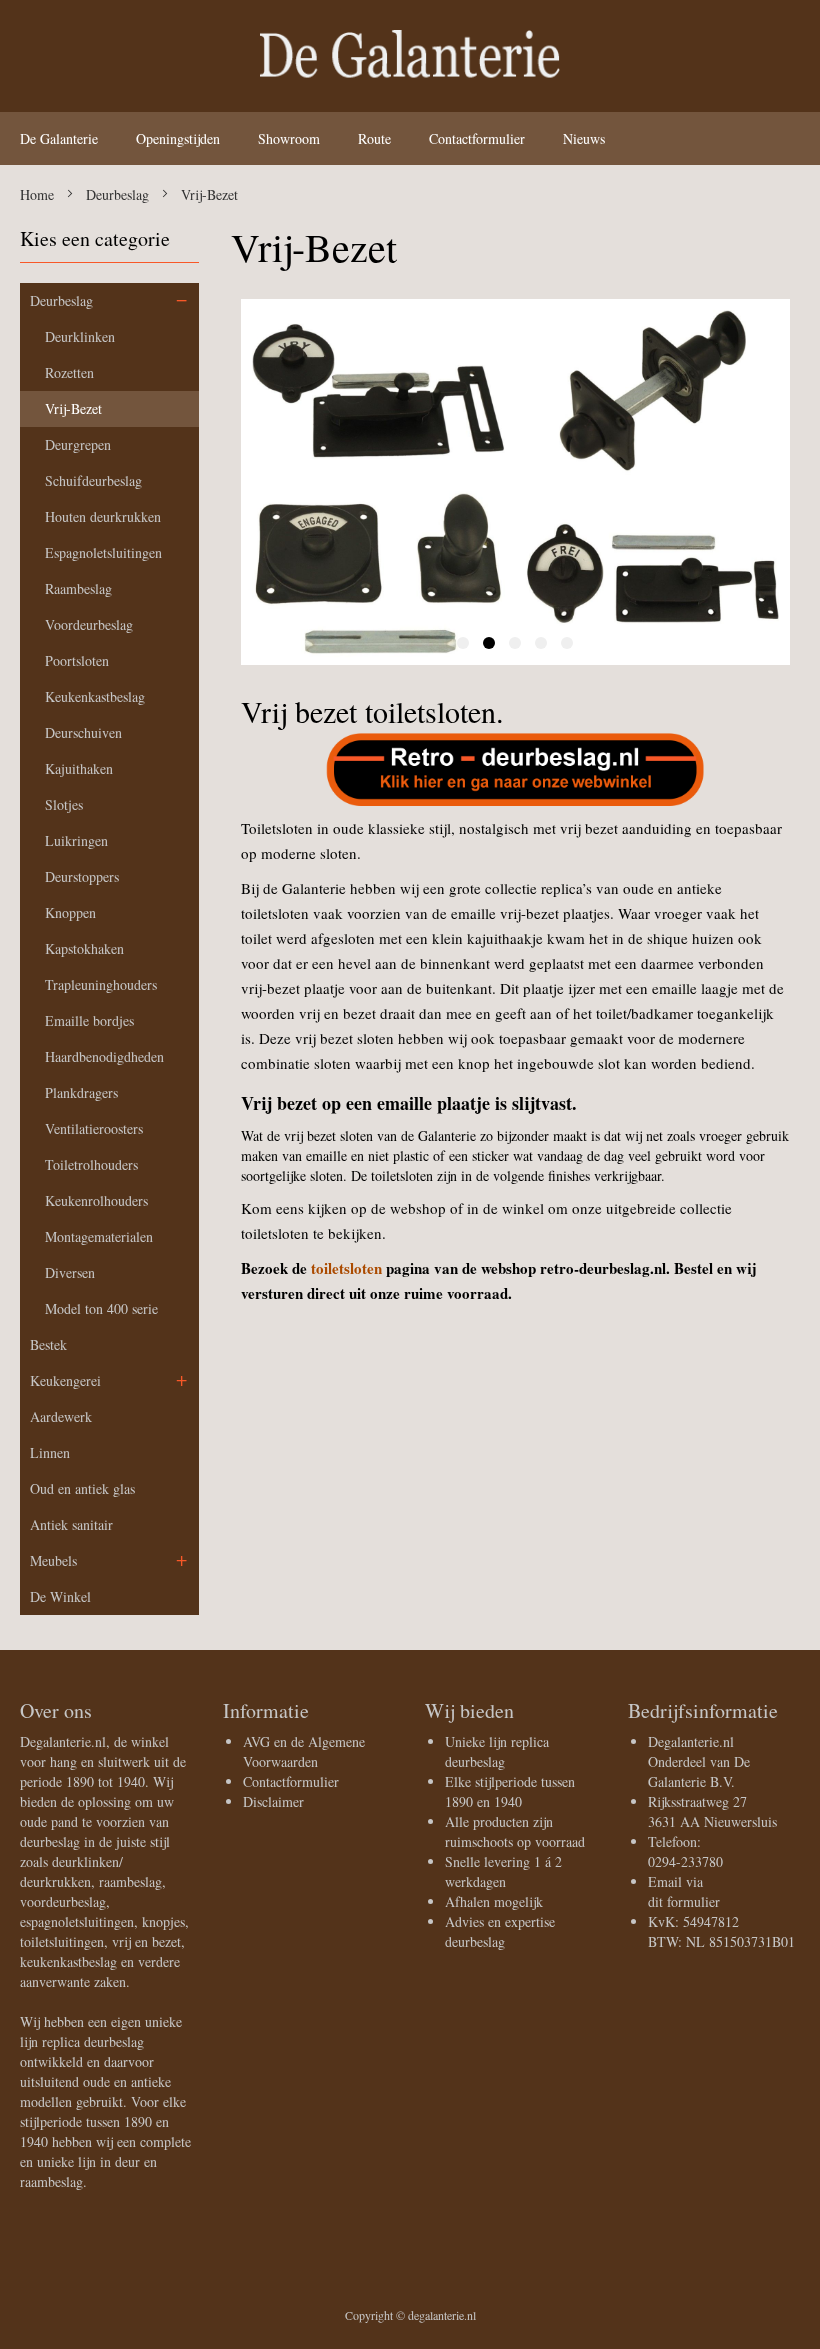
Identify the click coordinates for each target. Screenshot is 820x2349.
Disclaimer (273, 1801)
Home (39, 194)
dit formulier (684, 1901)
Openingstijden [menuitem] (178, 138)
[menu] (410, 138)
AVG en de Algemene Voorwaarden (304, 1751)
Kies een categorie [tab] (95, 238)
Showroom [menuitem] (289, 138)
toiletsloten (346, 1268)
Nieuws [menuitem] (584, 138)
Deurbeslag (119, 194)
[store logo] (410, 62)
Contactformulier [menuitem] (477, 138)
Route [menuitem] (374, 138)
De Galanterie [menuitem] (59, 138)
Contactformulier (291, 1781)
